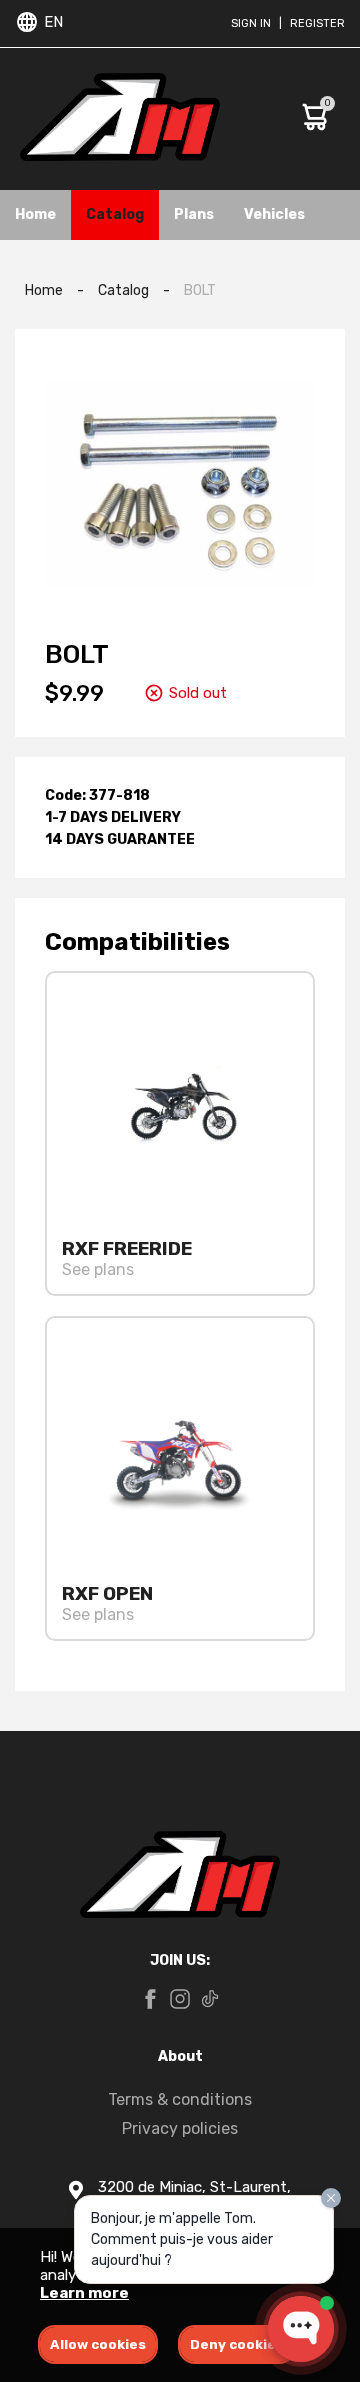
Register (317, 23)
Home (35, 214)
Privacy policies (180, 2128)
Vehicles (274, 214)
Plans (194, 214)
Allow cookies (98, 2344)
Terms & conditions (180, 2099)
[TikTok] (210, 2001)
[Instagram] (180, 2001)
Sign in (251, 23)
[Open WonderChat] (301, 2329)
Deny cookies (237, 2344)
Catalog (115, 214)
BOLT (200, 290)
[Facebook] (150, 2001)
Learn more (84, 2293)
